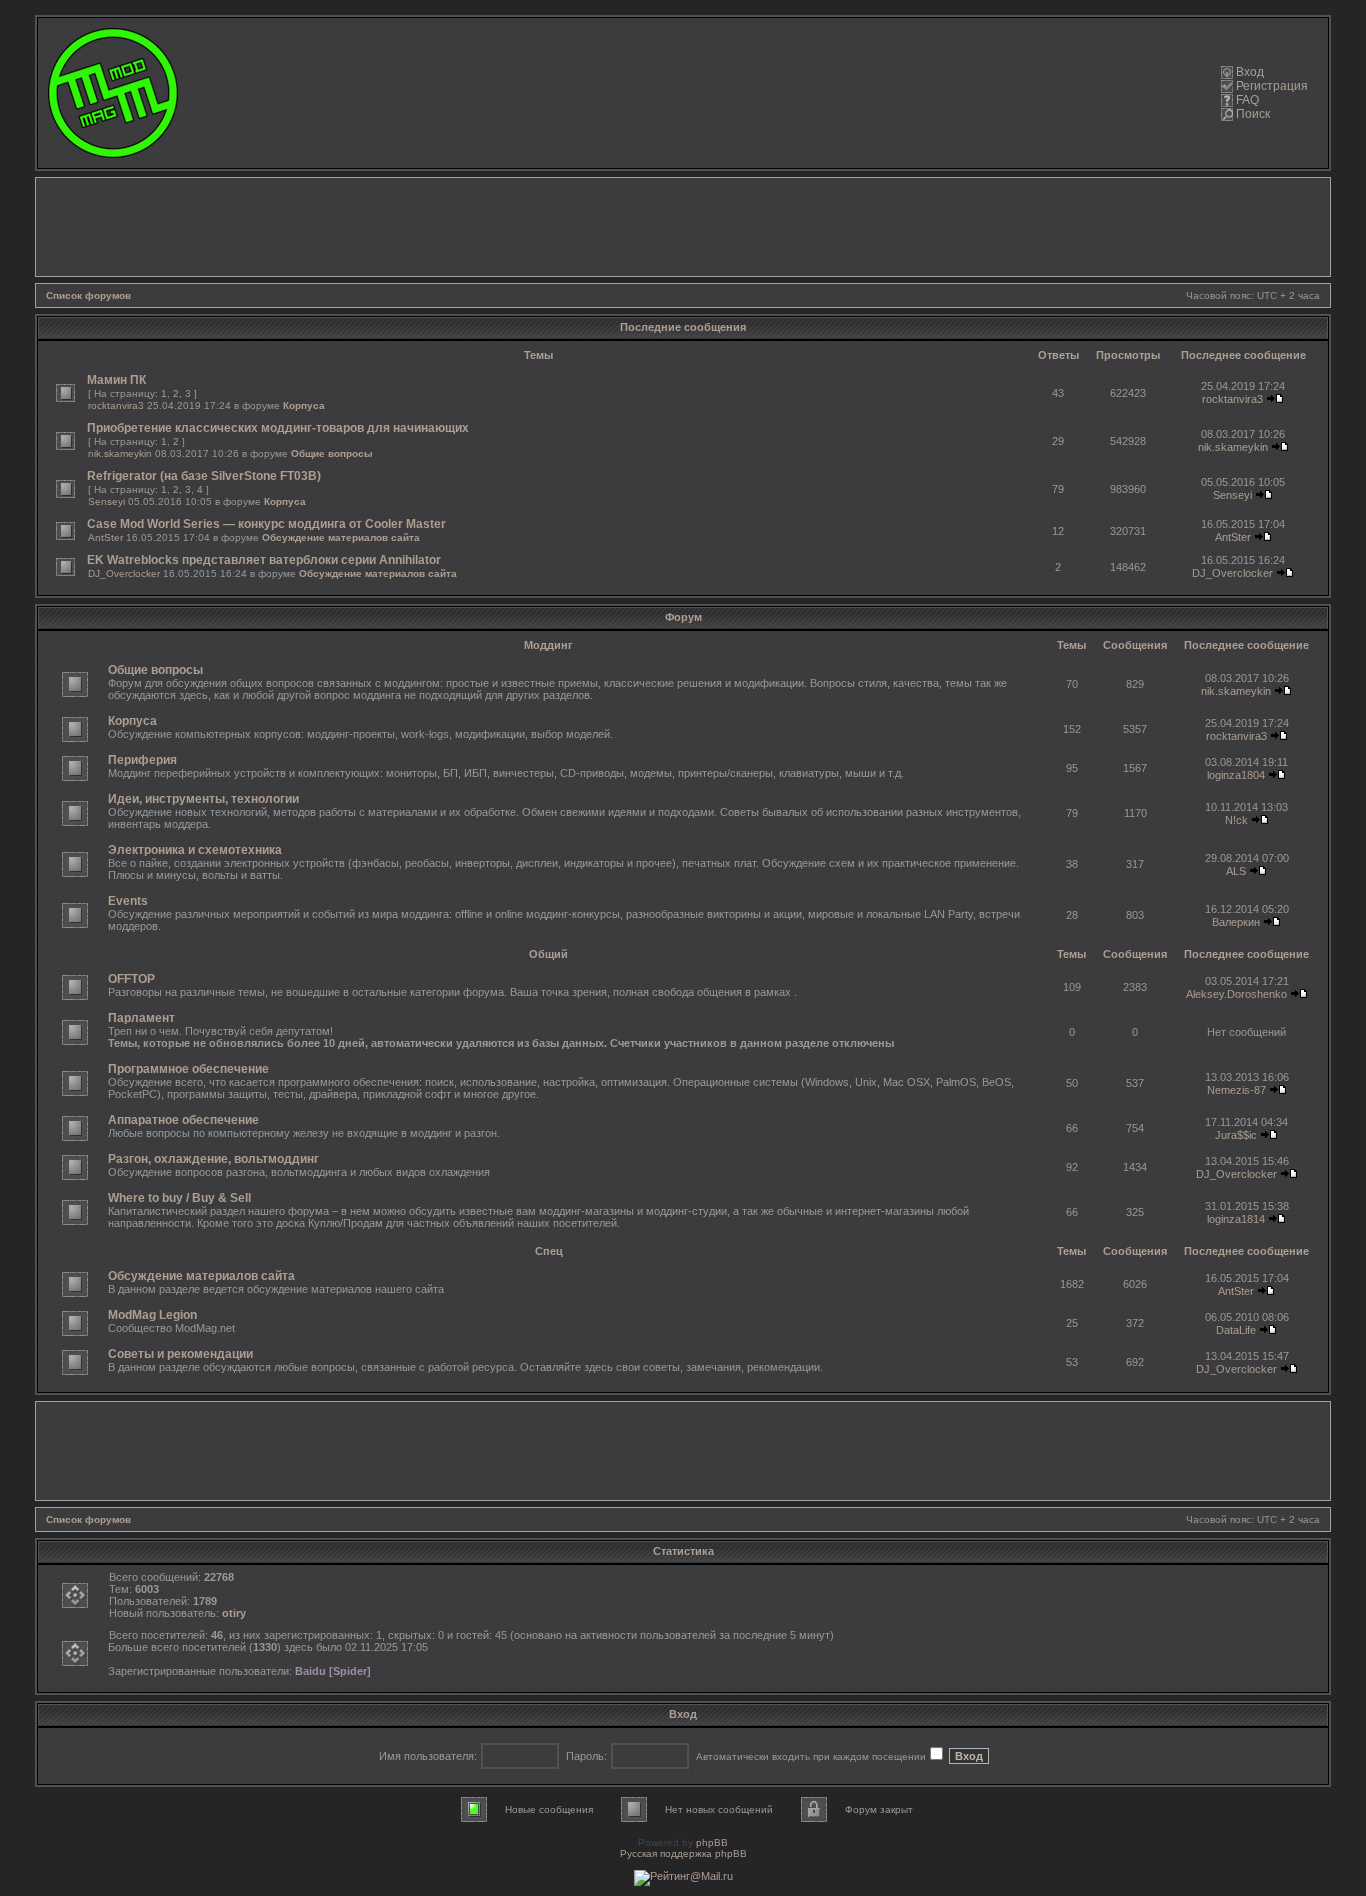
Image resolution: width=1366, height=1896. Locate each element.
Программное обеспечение (188, 1069)
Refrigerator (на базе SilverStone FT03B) (204, 476)
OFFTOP (131, 979)
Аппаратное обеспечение (183, 1120)
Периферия (142, 760)
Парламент (141, 1018)
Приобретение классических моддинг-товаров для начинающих (278, 428)
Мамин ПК (116, 380)
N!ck (1236, 820)
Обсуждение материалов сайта (341, 537)
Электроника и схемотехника (195, 850)
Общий (548, 954)
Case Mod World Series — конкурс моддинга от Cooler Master (266, 524)
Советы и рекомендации (180, 1354)
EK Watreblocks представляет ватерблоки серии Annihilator (264, 560)
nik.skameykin (120, 453)
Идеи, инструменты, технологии (203, 799)
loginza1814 (1236, 1219)
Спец (549, 1251)
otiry (234, 1613)
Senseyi (106, 501)
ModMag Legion (152, 1315)
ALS (1236, 871)
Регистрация (1272, 86)
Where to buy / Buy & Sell (179, 1198)
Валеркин (1236, 922)
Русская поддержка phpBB (683, 1853)
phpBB (712, 1842)
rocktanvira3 (116, 405)
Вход (1250, 72)
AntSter (105, 537)
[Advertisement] (683, 227)
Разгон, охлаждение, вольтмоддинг (213, 1159)
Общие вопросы (332, 453)
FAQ (1247, 100)
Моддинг (548, 645)
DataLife (1236, 1330)
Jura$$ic (1236, 1135)
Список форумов (88, 295)
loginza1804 (1236, 775)
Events (128, 901)
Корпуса (304, 405)
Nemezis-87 (1236, 1090)
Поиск (1253, 114)
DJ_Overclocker (124, 573)
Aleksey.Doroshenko (1236, 994)
